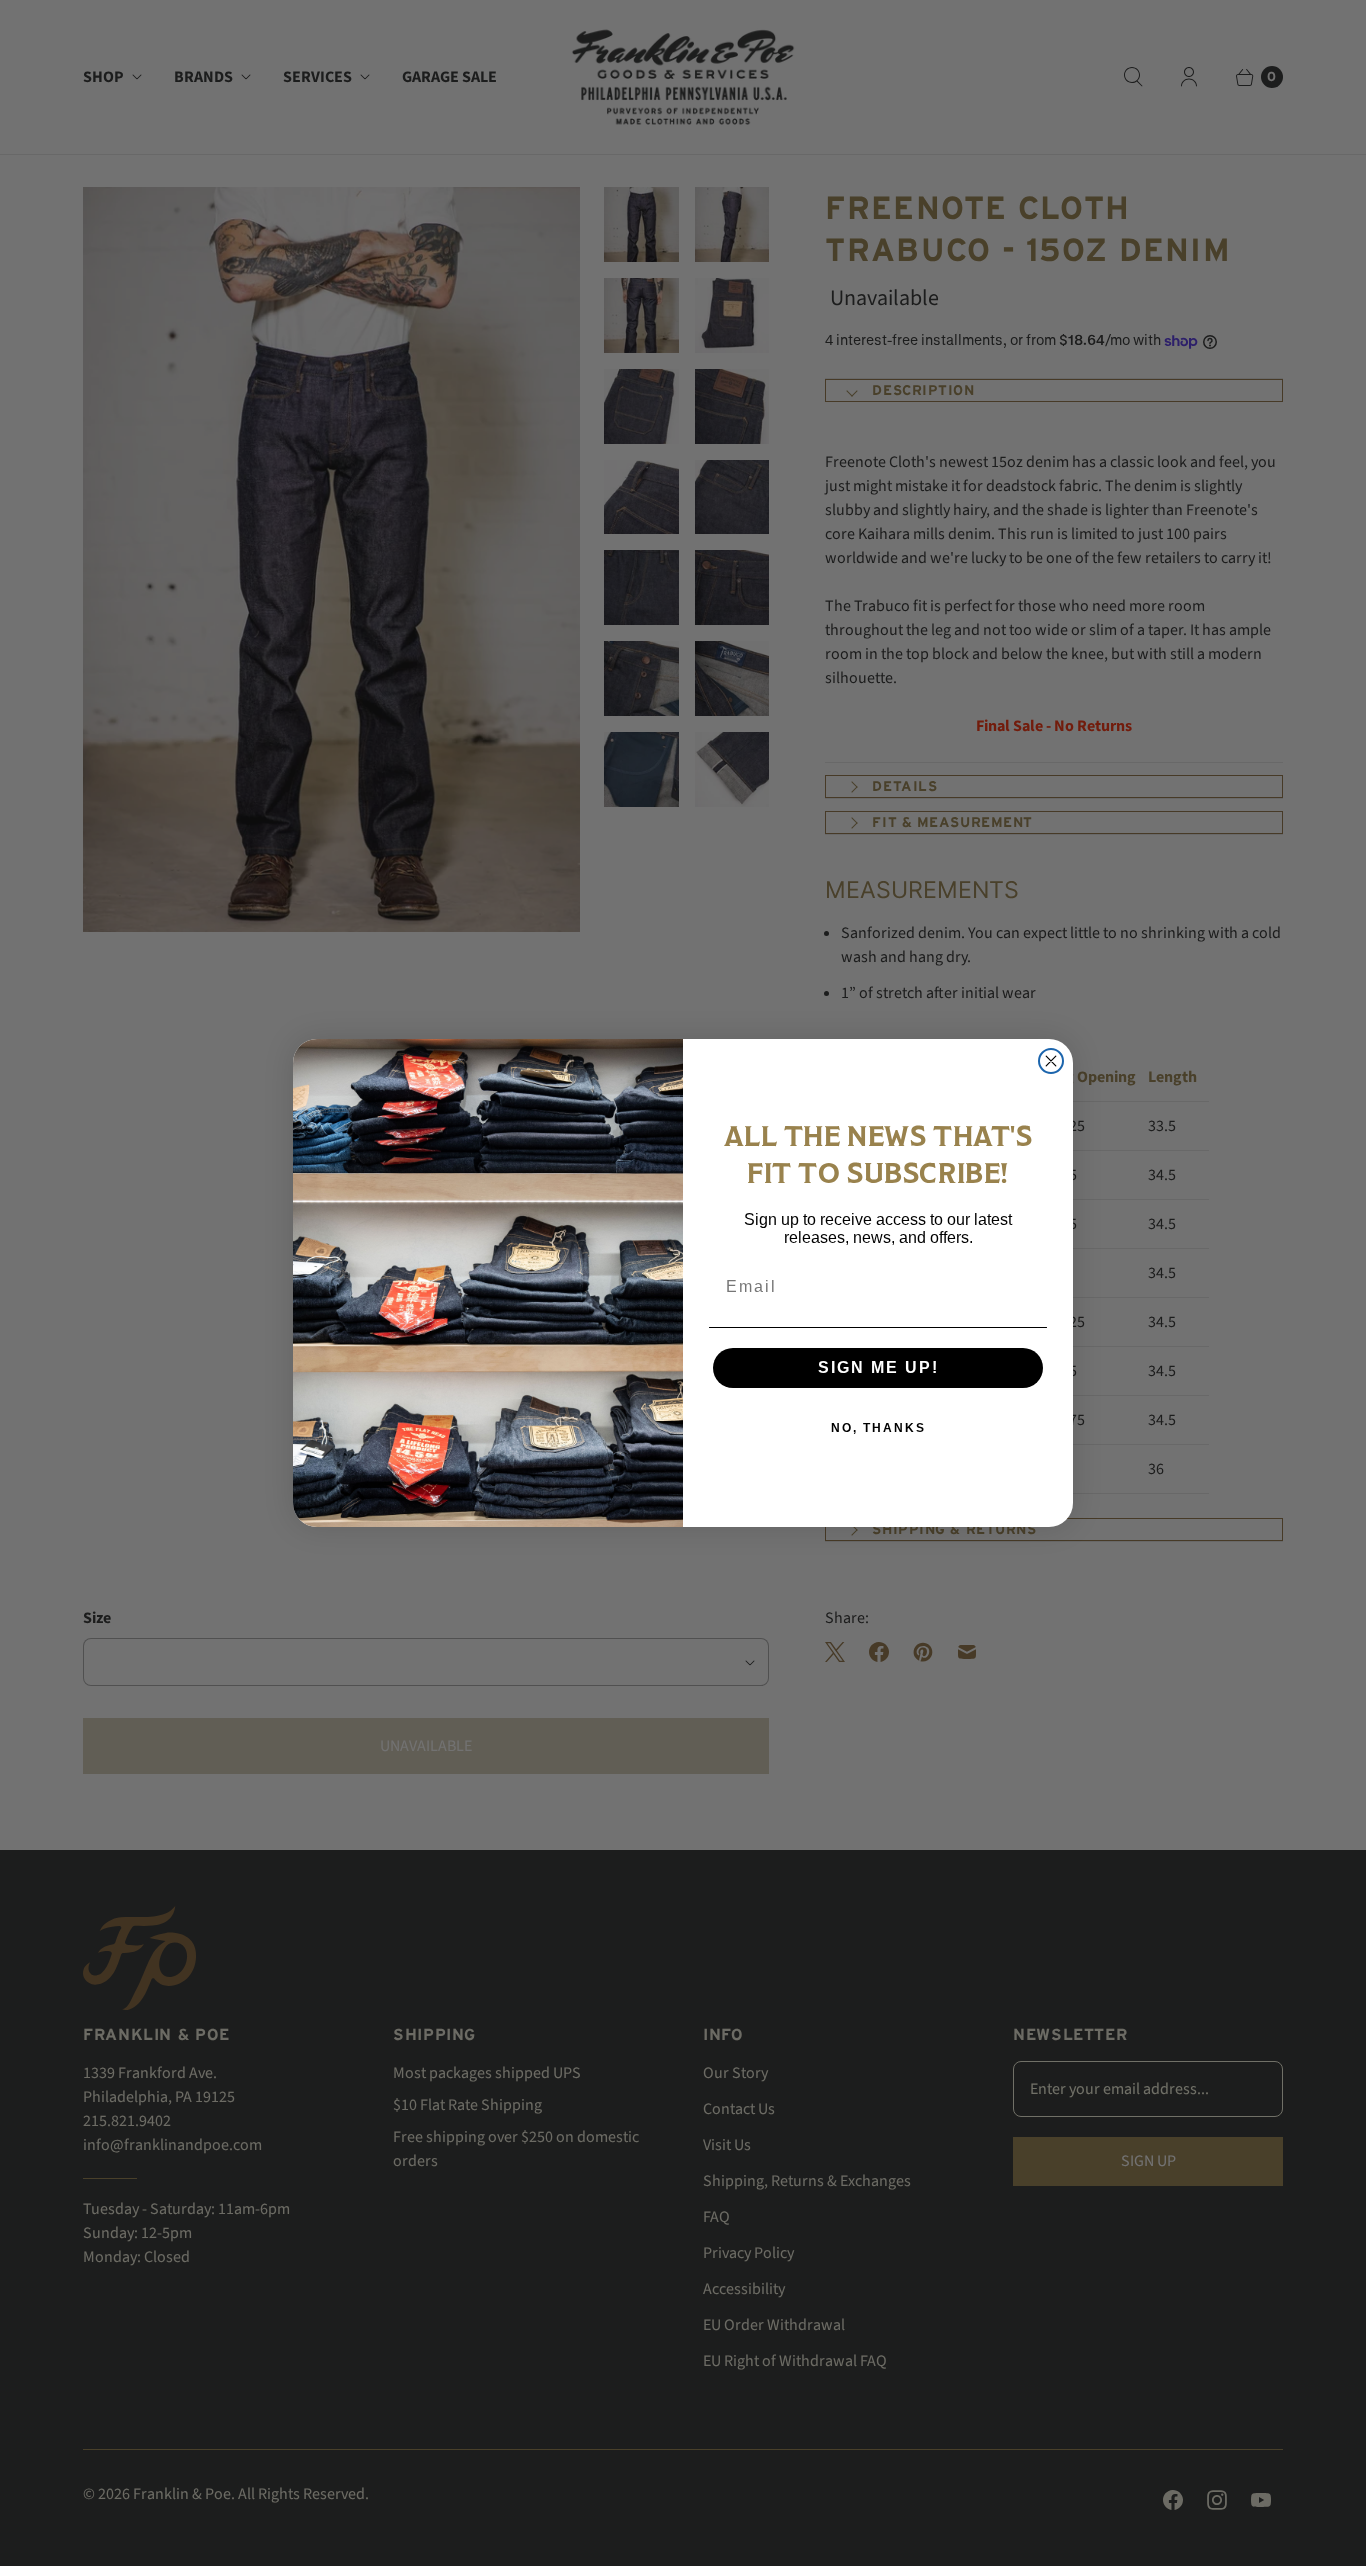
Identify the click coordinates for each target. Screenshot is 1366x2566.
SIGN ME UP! (878, 1367)
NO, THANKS (878, 1428)
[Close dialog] (1051, 1061)
